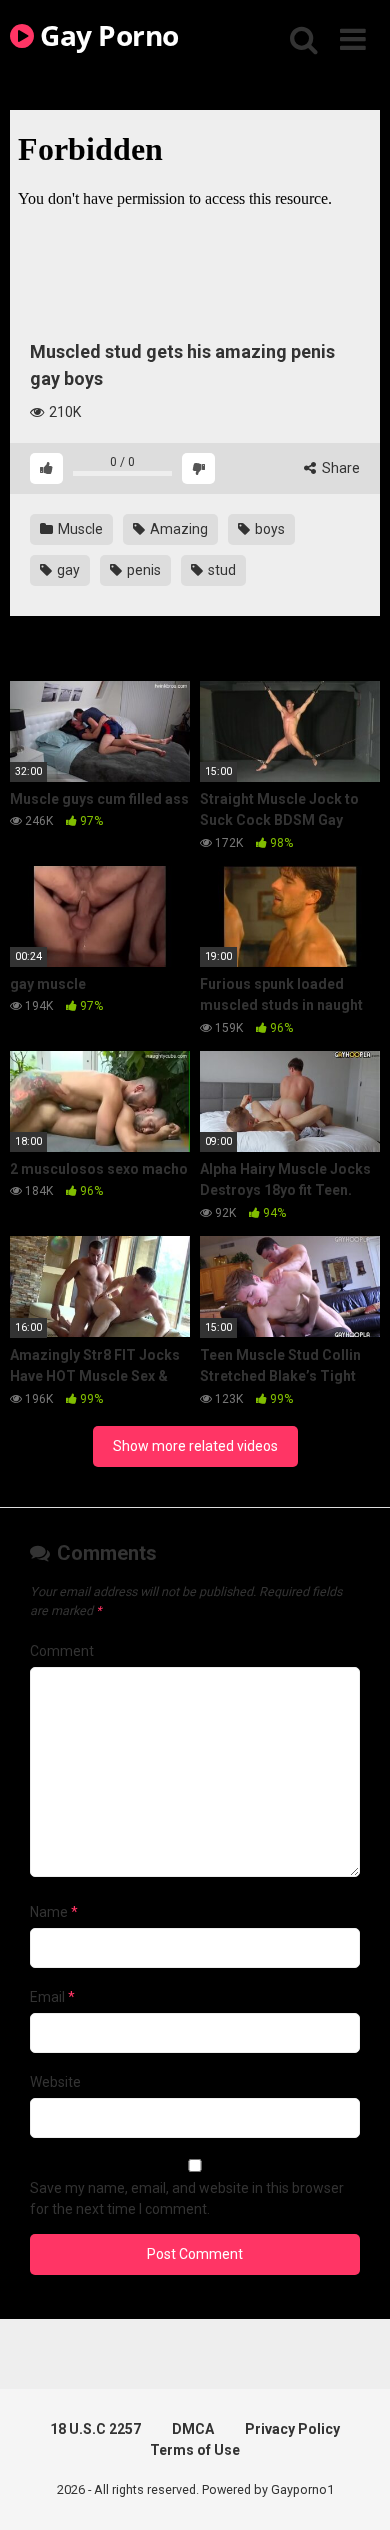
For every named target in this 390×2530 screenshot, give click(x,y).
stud (220, 570)
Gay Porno (106, 35)
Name (54, 1912)
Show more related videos (195, 1446)
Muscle (79, 529)
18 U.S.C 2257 (95, 2429)
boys (268, 529)
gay (67, 570)
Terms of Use (195, 2450)
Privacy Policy (292, 2429)
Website (55, 2082)
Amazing (177, 529)
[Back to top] (353, 2489)
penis (142, 570)
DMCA (193, 2429)
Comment (62, 1651)
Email (52, 1997)
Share (339, 468)
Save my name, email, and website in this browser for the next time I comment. (187, 2198)
